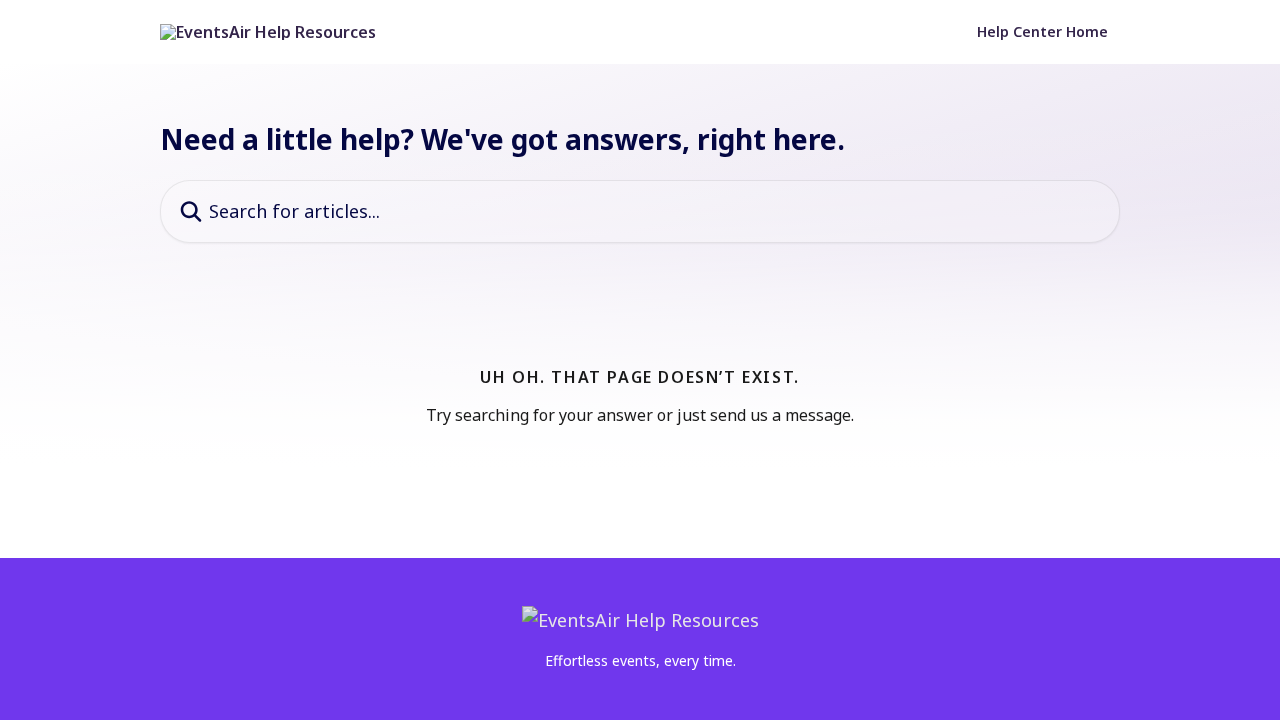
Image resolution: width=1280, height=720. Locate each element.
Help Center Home (1042, 32)
